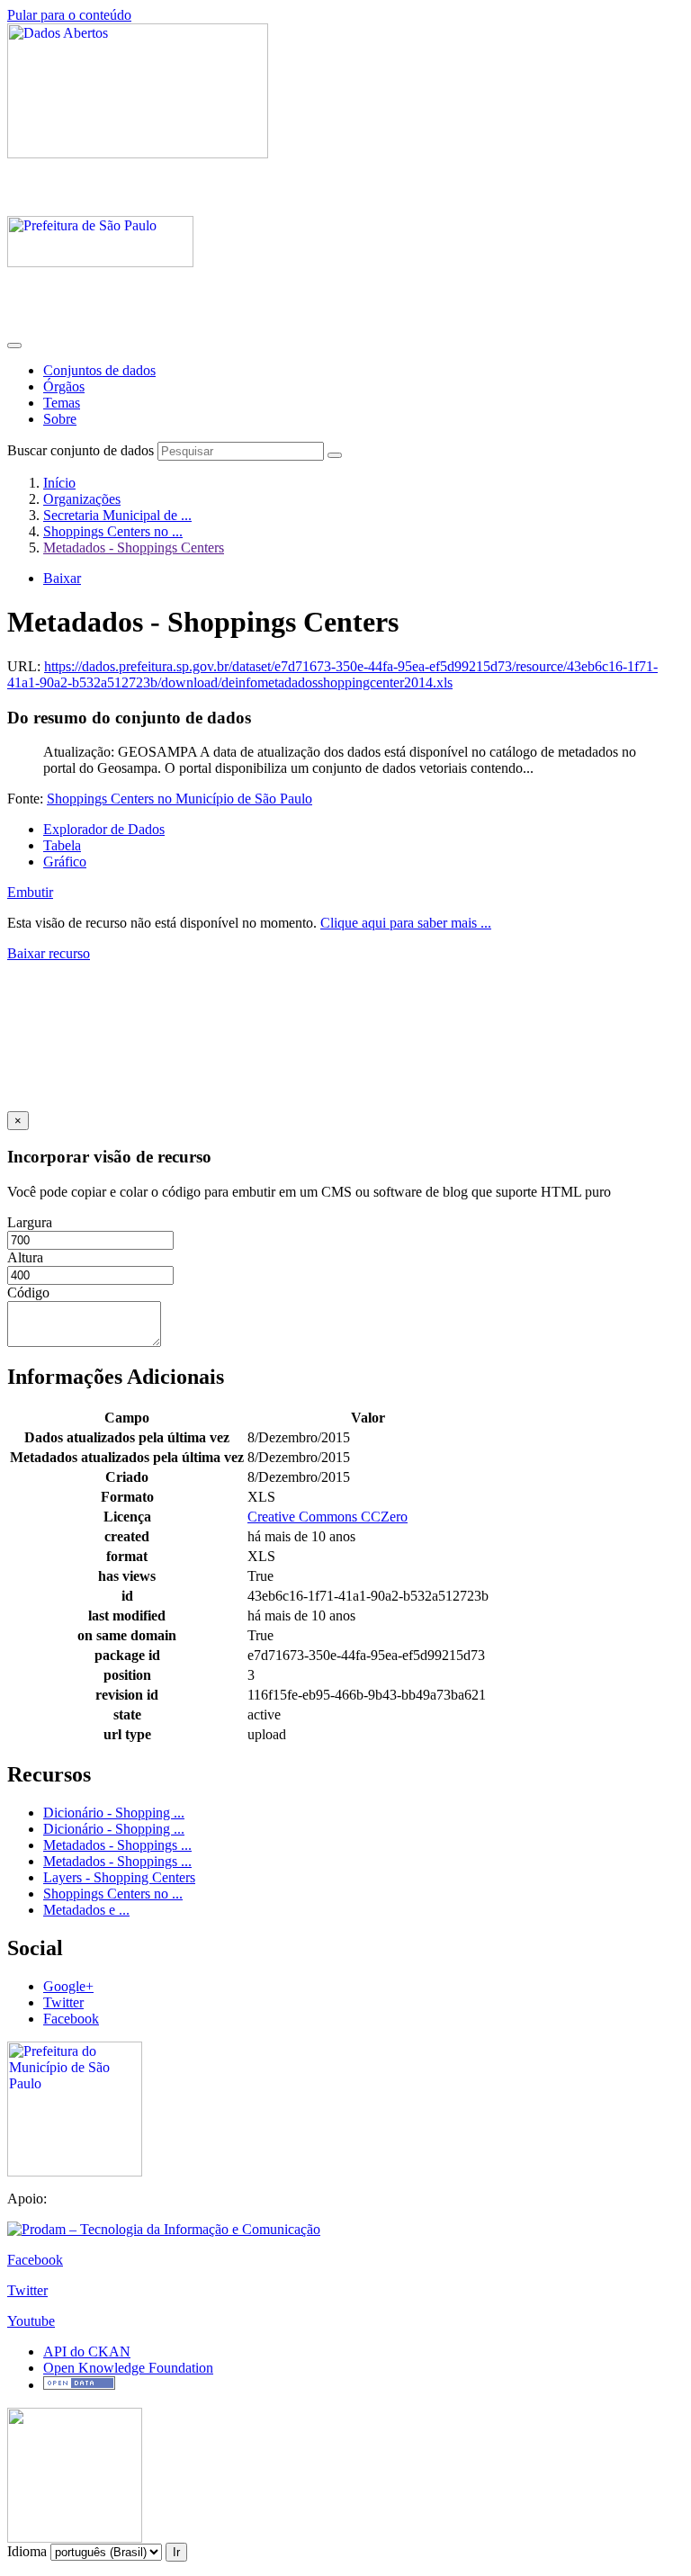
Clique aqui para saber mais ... (406, 923)
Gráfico (65, 862)
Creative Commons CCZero (328, 1517)
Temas (62, 403)
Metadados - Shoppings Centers (134, 548)
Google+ (68, 1986)
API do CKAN (87, 2352)
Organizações (82, 499)
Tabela (62, 845)
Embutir (30, 892)
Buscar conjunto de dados (81, 450)
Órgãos (64, 386)
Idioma (27, 2551)
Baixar (62, 578)
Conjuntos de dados (99, 370)
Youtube (31, 2321)
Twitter (63, 2002)
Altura (25, 1257)
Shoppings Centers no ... (113, 531)
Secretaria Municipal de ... (117, 515)
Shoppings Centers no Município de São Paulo (179, 799)
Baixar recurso (49, 953)
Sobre (60, 419)
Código (28, 1292)
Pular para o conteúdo (69, 15)
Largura (30, 1222)
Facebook (71, 2019)
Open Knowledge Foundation (128, 2368)
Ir (176, 2552)
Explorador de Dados (104, 829)
